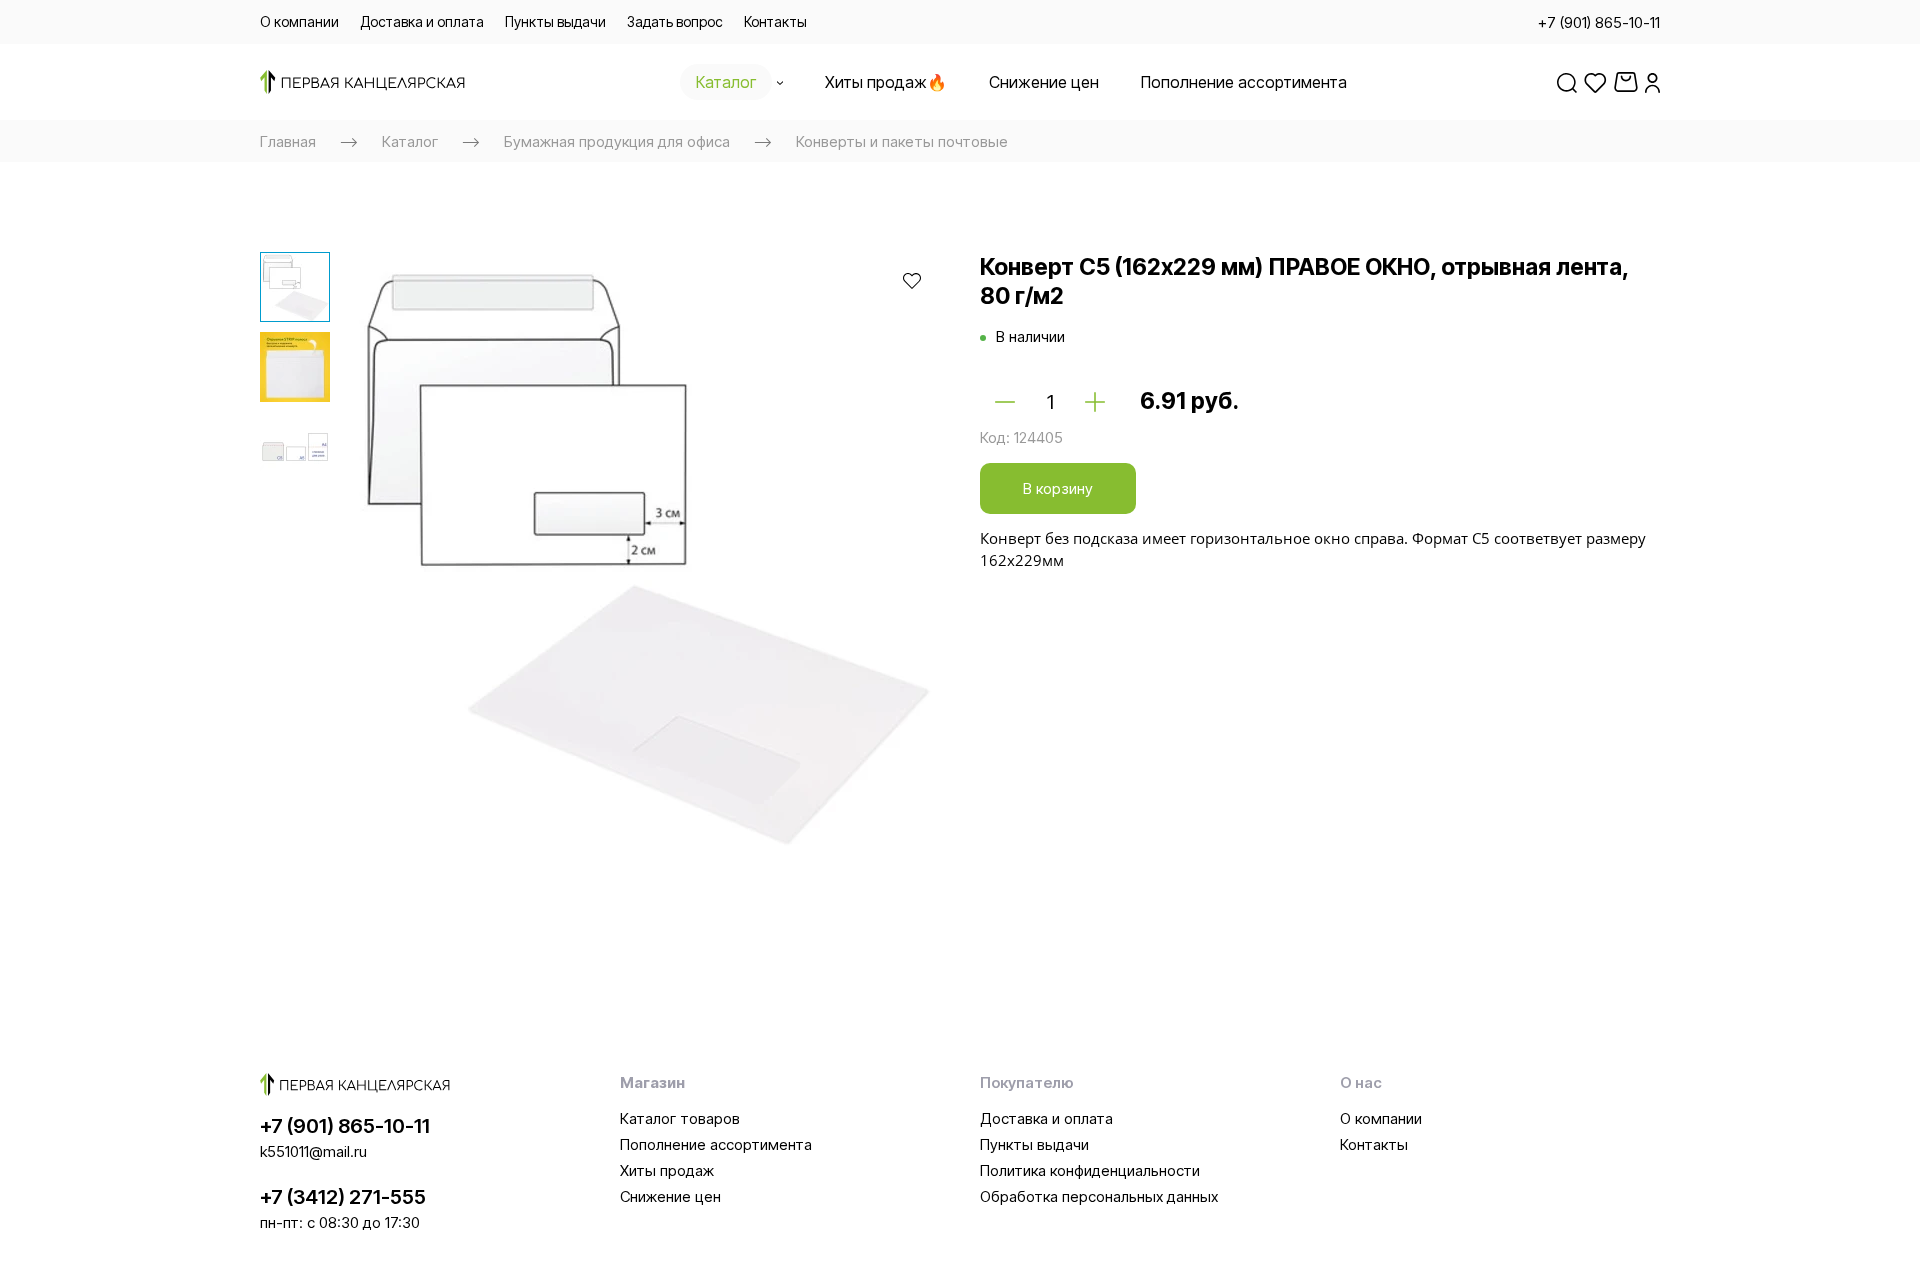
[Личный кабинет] (1652, 82)
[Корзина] (1626, 82)
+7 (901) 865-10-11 (345, 1126)
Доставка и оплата (1046, 1118)
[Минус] (1005, 402)
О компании (1381, 1118)
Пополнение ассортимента (716, 1144)
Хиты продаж (667, 1170)
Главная (288, 141)
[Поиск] (1567, 82)
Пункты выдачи (1034, 1144)
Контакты (1374, 1144)
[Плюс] (1095, 402)
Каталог (410, 141)
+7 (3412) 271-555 (343, 1197)
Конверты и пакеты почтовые (902, 141)
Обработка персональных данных (1099, 1196)
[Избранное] (1595, 82)
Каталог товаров (680, 1118)
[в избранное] (912, 280)
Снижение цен (670, 1196)
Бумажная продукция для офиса (617, 141)
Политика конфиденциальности (1090, 1170)
